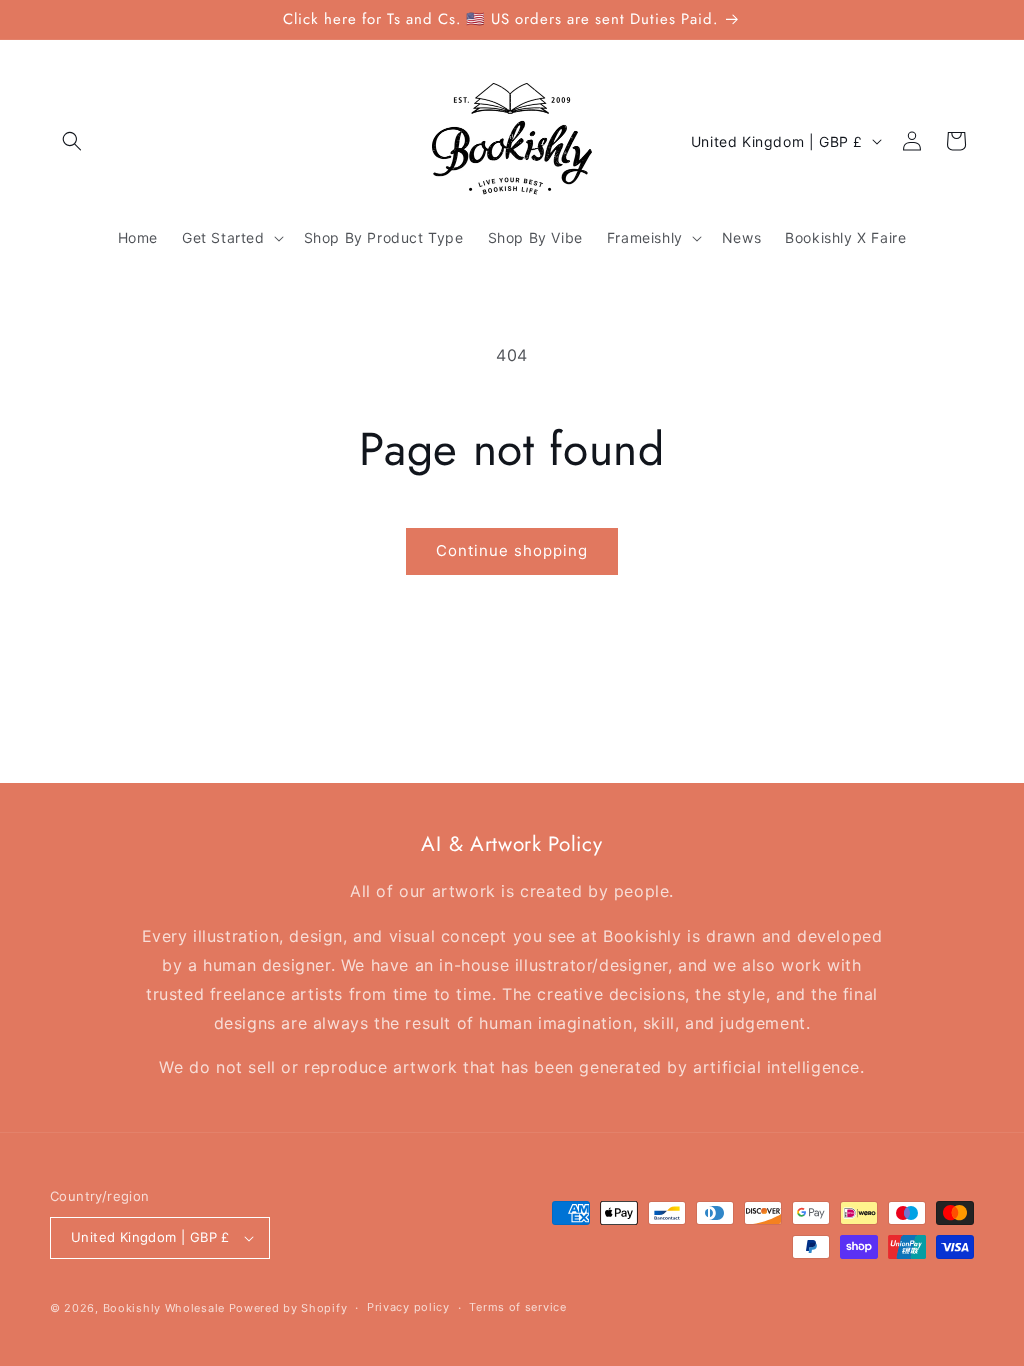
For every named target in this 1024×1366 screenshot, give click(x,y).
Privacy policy (408, 1307)
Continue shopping (512, 550)
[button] (72, 141)
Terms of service (517, 1307)
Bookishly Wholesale (164, 1308)
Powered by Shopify (288, 1308)
